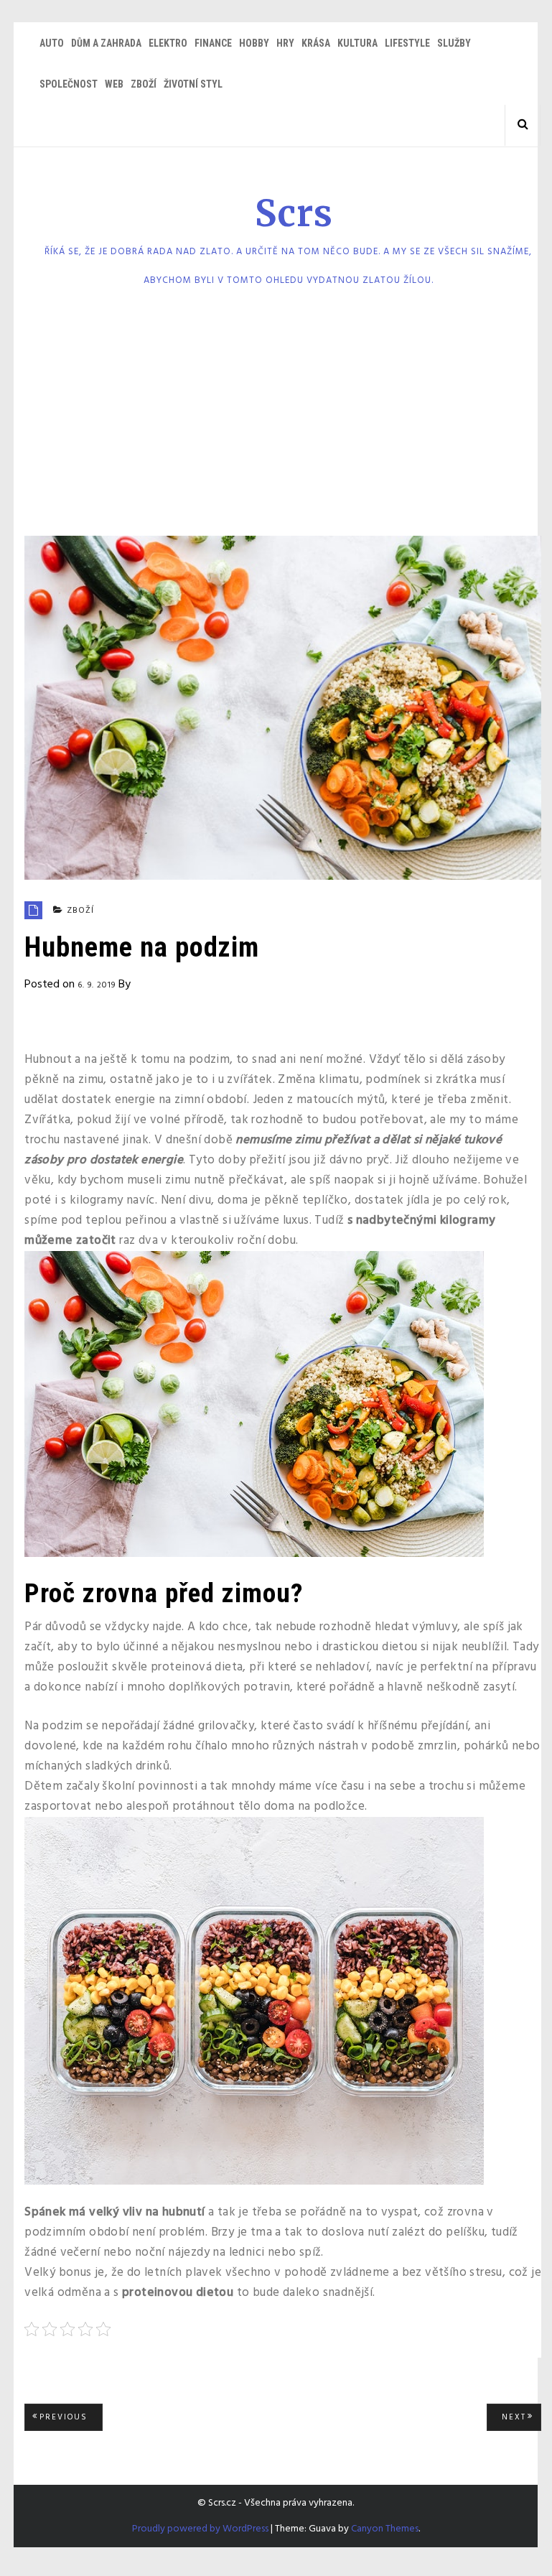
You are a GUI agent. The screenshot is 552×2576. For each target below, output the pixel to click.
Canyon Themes (385, 2529)
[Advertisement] (276, 417)
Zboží (144, 84)
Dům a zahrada (106, 43)
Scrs (294, 214)
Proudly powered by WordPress (200, 2529)
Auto (52, 43)
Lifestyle (407, 43)
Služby (454, 43)
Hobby (254, 43)
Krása (316, 43)
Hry (285, 43)
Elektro (168, 43)
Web (114, 84)
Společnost (69, 84)
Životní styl (193, 84)
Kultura (357, 43)
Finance (213, 43)
